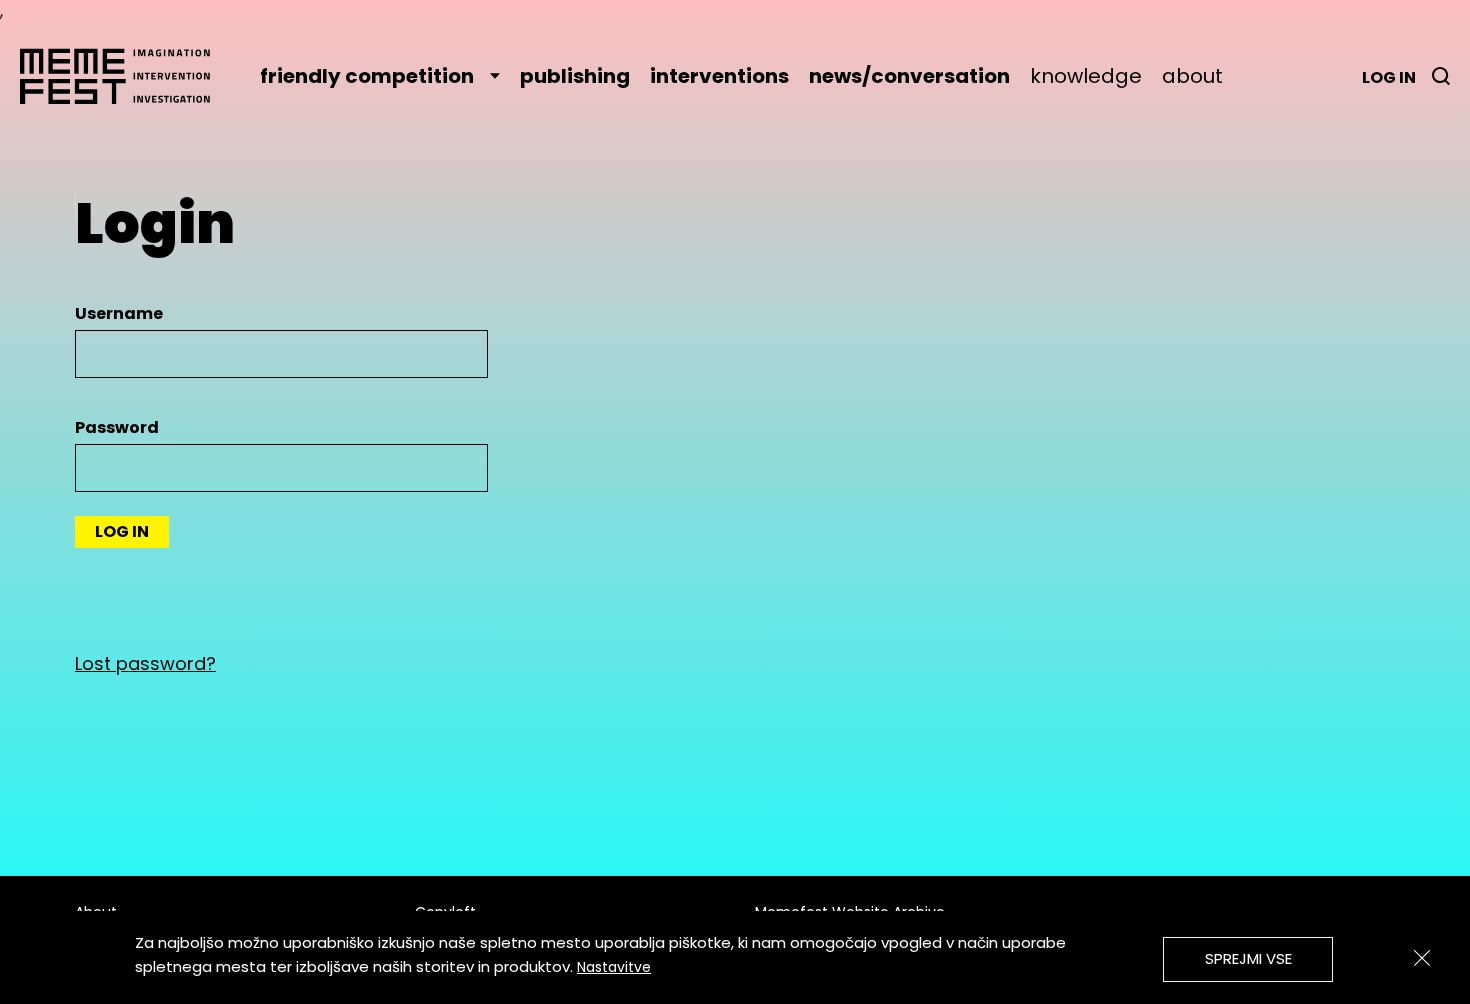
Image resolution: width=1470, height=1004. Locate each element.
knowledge (1086, 76)
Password (117, 427)
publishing (575, 76)
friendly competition (367, 76)
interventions (719, 76)
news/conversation (909, 76)
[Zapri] (1422, 958)
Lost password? (145, 663)
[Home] (125, 76)
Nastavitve (614, 967)
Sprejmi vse (1248, 958)
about (1192, 76)
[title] (1441, 76)
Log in (1389, 77)
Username (119, 313)
